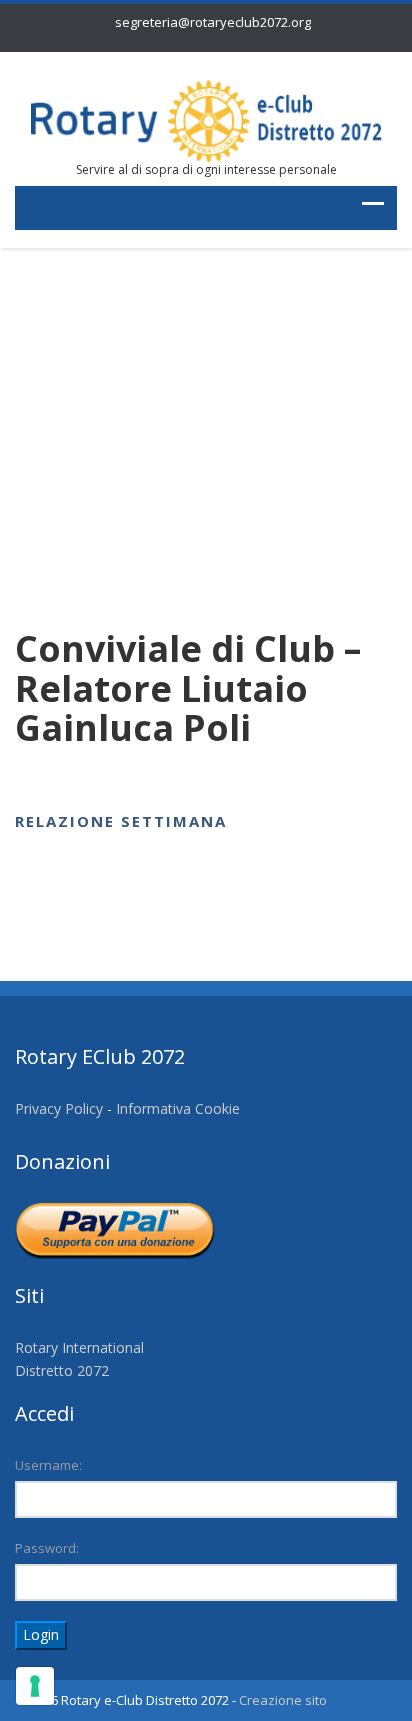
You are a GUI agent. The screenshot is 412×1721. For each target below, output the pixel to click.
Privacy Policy (59, 1108)
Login (41, 1634)
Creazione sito (283, 1700)
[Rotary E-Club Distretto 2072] (206, 119)
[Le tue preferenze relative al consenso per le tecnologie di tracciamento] (35, 1686)
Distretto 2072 (62, 1370)
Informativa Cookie (178, 1108)
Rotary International (79, 1347)
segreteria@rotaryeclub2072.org (213, 22)
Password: (47, 1548)
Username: (48, 1465)
